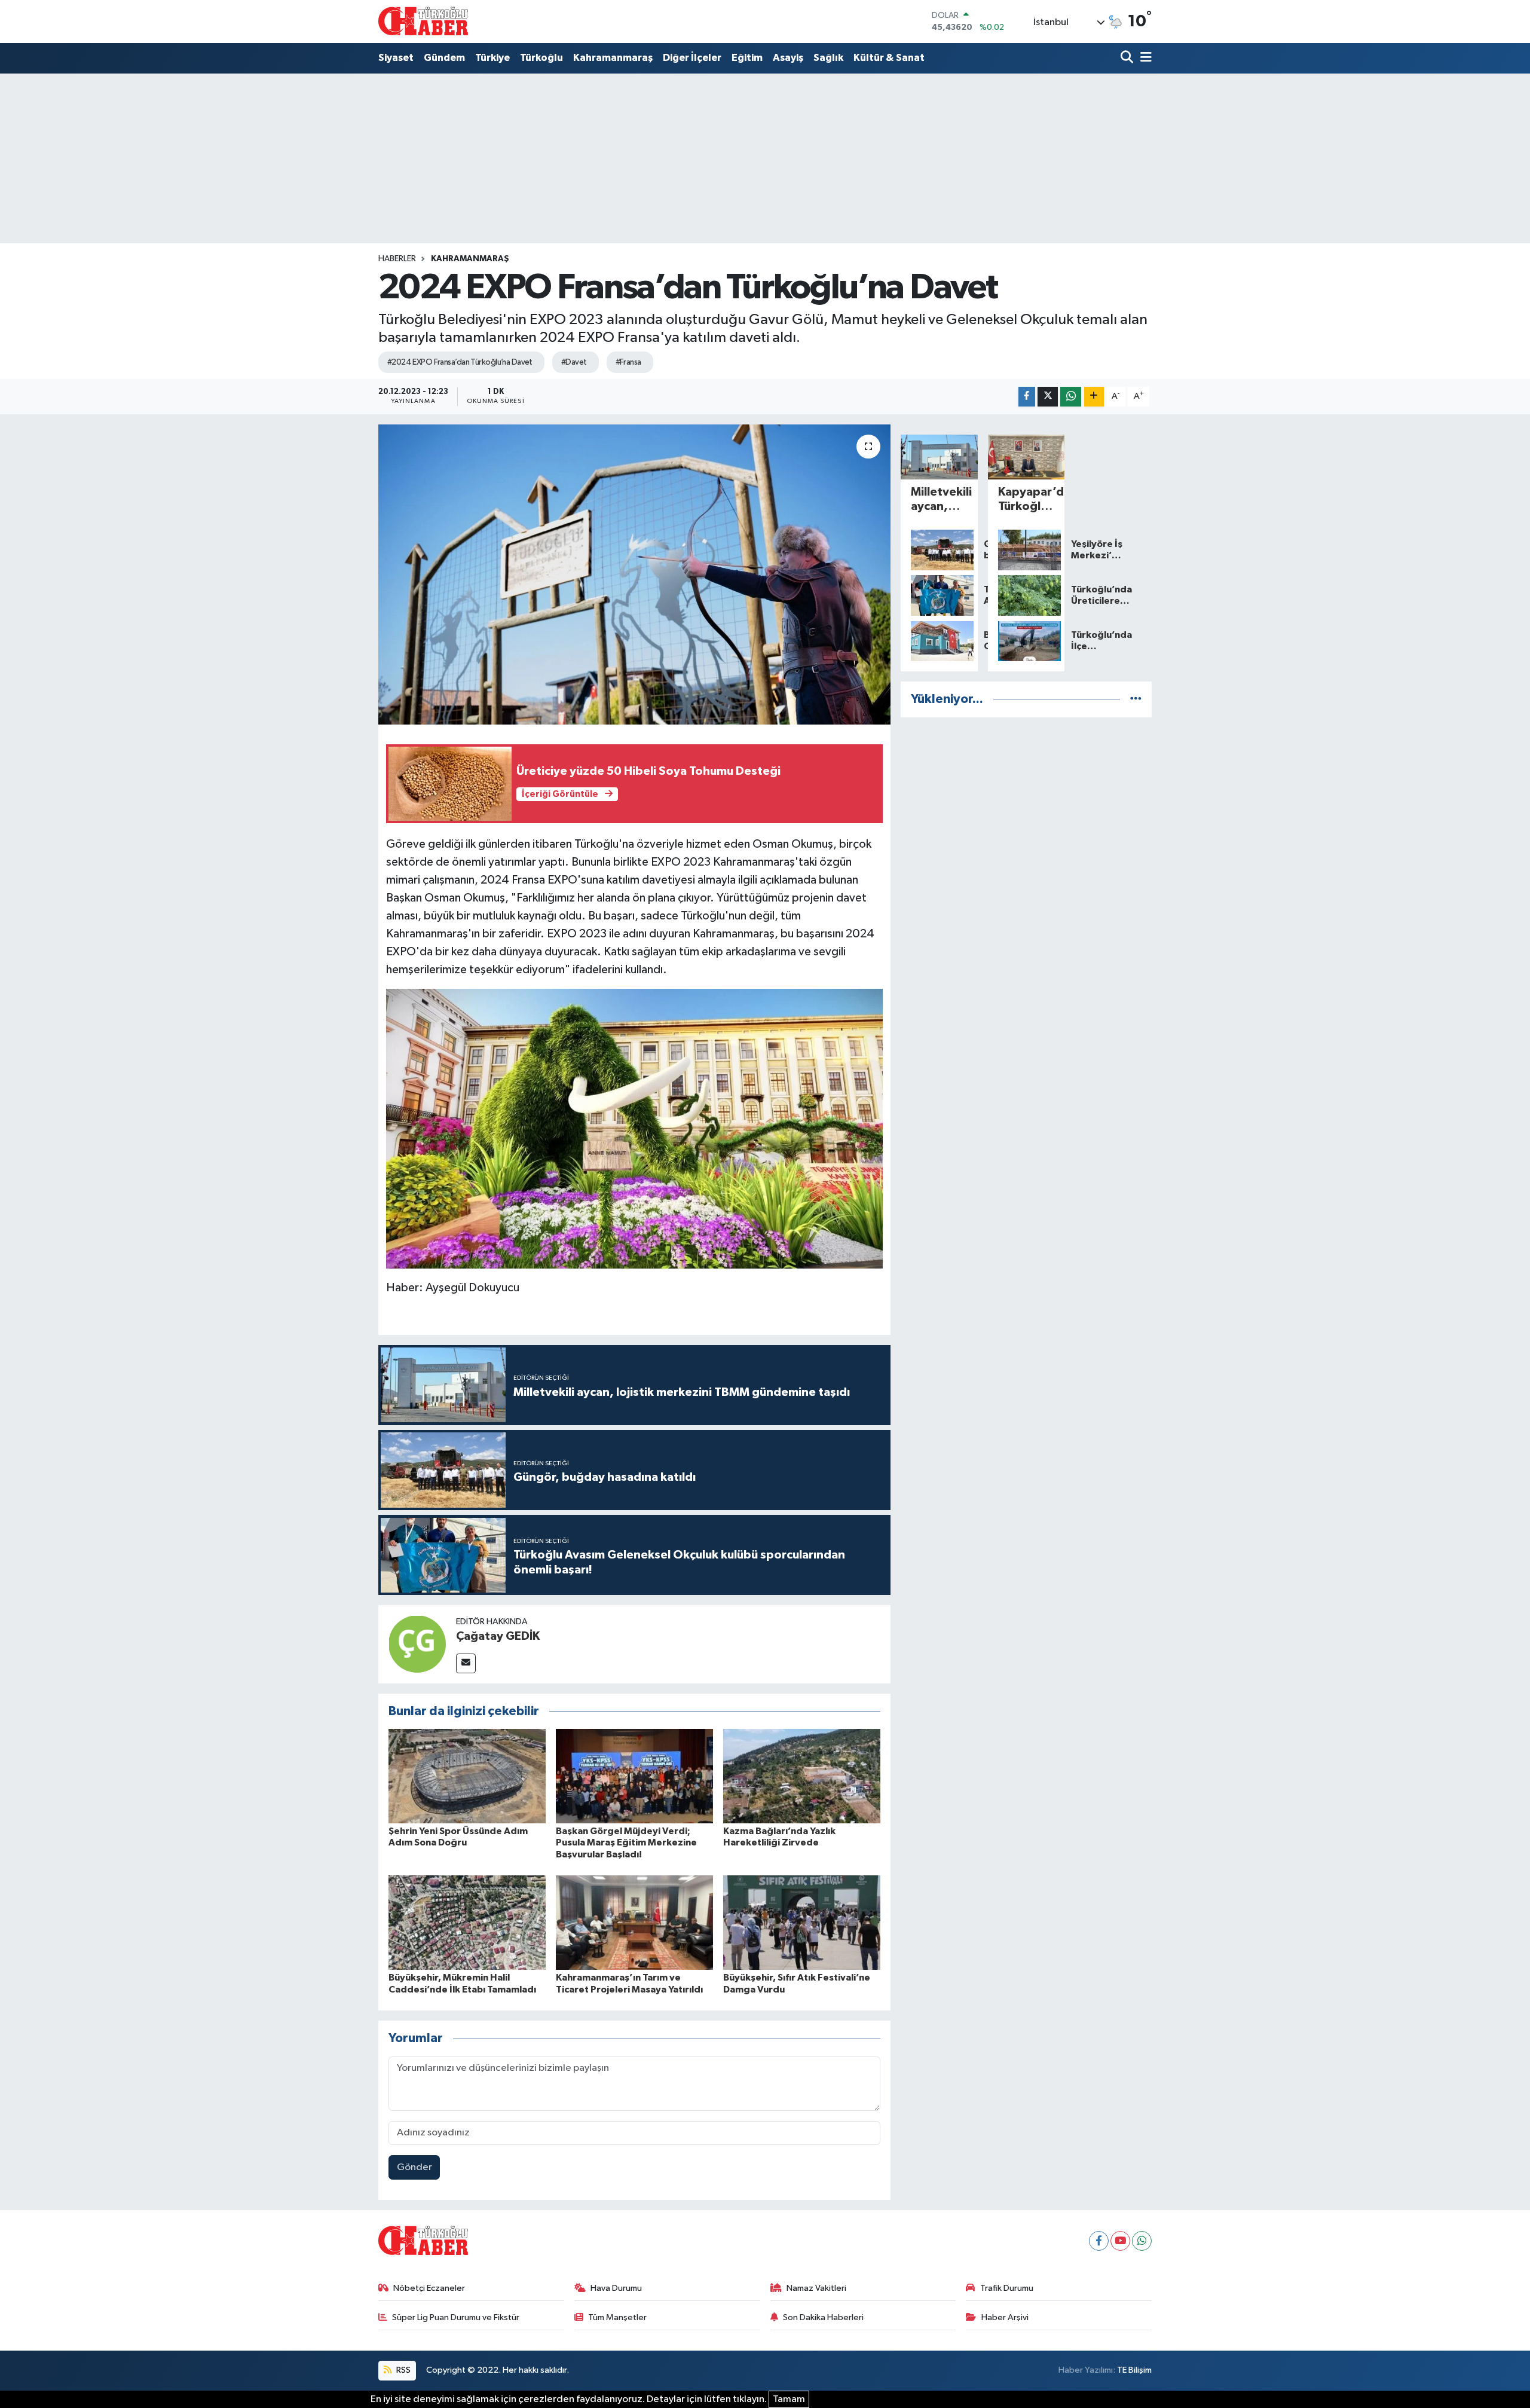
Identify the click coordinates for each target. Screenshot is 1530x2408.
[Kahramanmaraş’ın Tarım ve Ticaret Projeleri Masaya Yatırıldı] (634, 1922)
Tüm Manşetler (617, 2317)
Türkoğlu (541, 58)
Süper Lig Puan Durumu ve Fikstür (456, 2317)
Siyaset (396, 58)
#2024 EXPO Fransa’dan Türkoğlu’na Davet (460, 362)
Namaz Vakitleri (816, 2288)
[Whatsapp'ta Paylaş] (1071, 397)
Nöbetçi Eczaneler (429, 2288)
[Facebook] (1099, 2241)
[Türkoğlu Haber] (423, 21)
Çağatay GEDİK (498, 1636)
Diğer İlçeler (692, 58)
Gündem (444, 58)
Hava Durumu (616, 2288)
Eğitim (747, 58)
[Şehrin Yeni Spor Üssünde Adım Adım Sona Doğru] (467, 1776)
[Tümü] (1136, 699)
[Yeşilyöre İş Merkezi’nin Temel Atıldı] (1026, 550)
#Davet (574, 362)
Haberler (397, 259)
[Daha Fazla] (1094, 397)
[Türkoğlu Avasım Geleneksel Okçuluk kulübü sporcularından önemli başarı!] (939, 595)
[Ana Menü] (1144, 58)
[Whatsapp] (1142, 2241)
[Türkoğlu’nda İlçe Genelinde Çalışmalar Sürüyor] (1026, 641)
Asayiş (788, 58)
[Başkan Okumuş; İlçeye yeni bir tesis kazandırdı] (939, 641)
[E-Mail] (466, 1663)
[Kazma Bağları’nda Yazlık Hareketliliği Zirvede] (802, 1776)
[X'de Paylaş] (1048, 397)
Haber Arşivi (1005, 2317)
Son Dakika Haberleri (823, 2317)
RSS (403, 2370)
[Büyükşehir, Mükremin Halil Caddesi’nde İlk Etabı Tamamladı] (467, 1922)
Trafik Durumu (1007, 2288)
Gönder (414, 2167)
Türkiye (492, 58)
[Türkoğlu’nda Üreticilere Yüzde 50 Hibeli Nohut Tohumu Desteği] (1026, 595)
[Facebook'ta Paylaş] (1027, 397)
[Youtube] (1120, 2241)
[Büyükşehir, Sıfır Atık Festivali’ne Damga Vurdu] (802, 1922)
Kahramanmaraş (613, 58)
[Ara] (1128, 58)
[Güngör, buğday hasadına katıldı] (939, 550)
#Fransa (628, 362)
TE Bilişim (1134, 2370)
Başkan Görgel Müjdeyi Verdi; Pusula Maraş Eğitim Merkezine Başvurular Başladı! (626, 1842)
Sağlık (828, 58)
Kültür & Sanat (889, 58)
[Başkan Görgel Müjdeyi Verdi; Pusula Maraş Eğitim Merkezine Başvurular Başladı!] (634, 1776)
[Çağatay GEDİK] (417, 1644)
